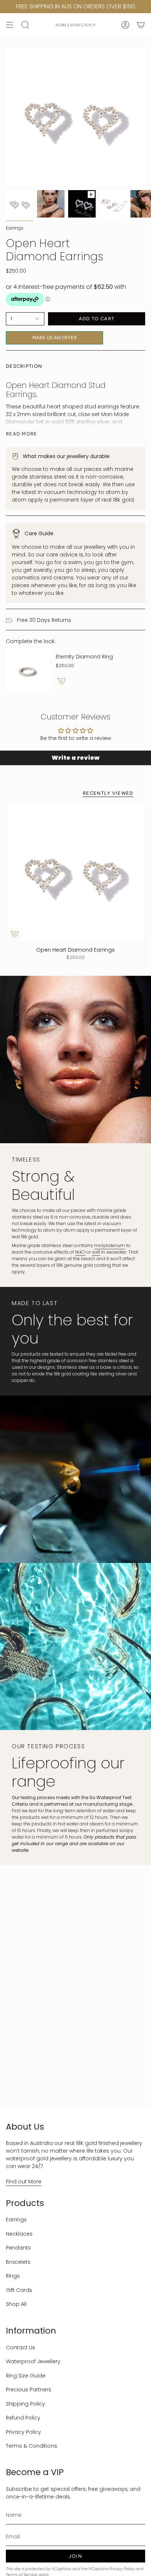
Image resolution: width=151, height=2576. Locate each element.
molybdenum (110, 1245)
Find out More (24, 2182)
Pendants (18, 2248)
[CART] (141, 25)
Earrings (15, 228)
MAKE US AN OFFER (55, 336)
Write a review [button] (75, 758)
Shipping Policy (25, 2404)
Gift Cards (19, 2290)
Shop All (16, 2304)
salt (96, 1252)
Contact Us (21, 2348)
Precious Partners (29, 2390)
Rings (13, 2276)
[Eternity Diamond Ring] (28, 671)
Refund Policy (23, 2418)
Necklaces (19, 2234)
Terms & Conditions (32, 2446)
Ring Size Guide (26, 2376)
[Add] (62, 681)
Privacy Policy (23, 2432)
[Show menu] (10, 25)
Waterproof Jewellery (33, 2361)
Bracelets (18, 2262)
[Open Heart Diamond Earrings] (75, 873)
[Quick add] (15, 934)
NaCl (80, 1252)
